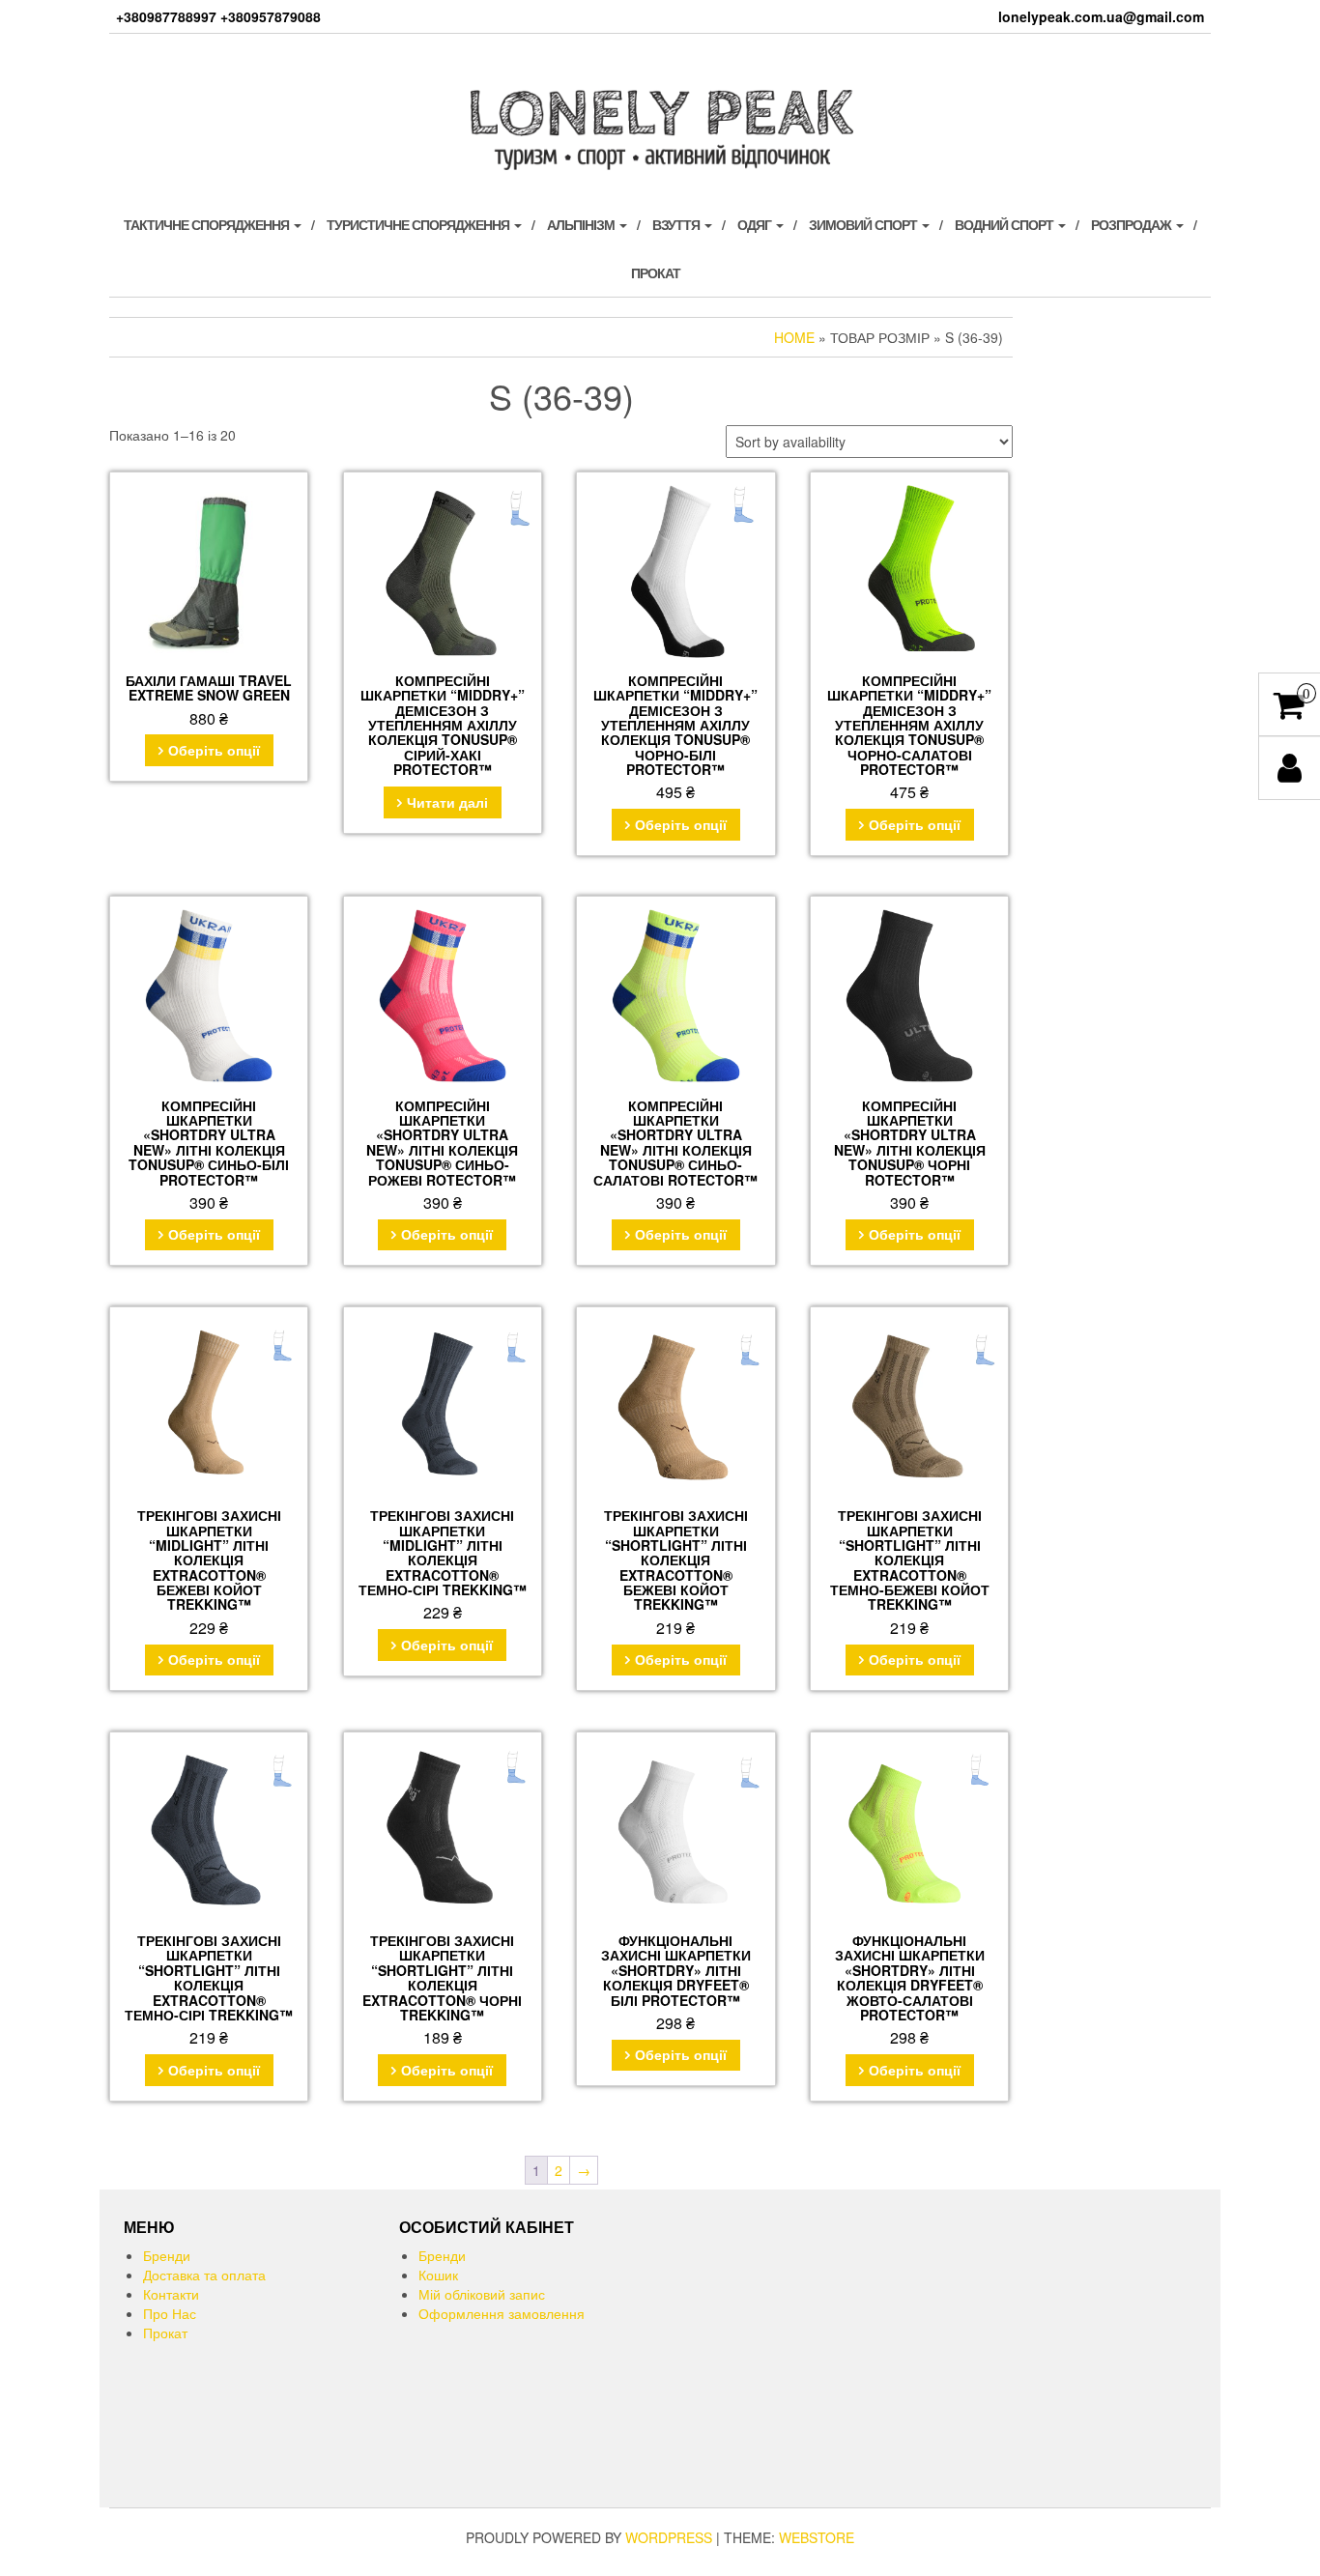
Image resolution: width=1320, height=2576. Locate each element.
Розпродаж (1133, 224)
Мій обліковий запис (482, 2294)
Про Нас (170, 2313)
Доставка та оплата (204, 2275)
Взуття (677, 224)
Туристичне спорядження (419, 224)
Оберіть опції (214, 750)
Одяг (756, 224)
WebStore (817, 2537)
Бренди (167, 2255)
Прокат (656, 272)
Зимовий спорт (864, 224)
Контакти (171, 2294)
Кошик (438, 2275)
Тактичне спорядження (208, 224)
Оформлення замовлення (502, 2313)
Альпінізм (582, 224)
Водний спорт (1005, 224)
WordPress (669, 2537)
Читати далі (447, 802)
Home (794, 337)
